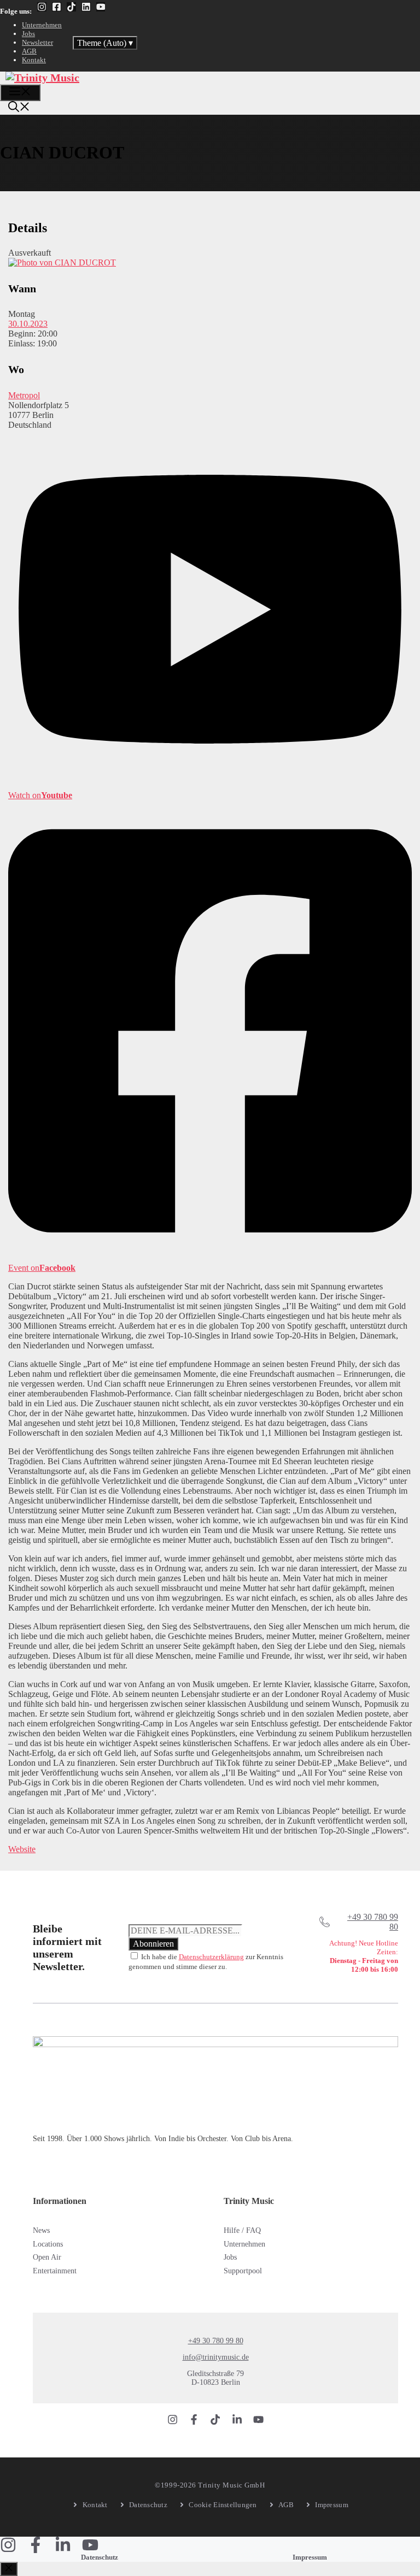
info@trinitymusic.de (216, 2357)
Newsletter (37, 42)
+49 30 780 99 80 (216, 2341)
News (41, 2230)
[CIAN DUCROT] (62, 263)
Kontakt (34, 60)
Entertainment (55, 2271)
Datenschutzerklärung (211, 1957)
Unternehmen (42, 25)
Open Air (47, 2257)
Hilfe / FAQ (242, 2230)
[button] (19, 108)
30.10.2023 (28, 324)
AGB (29, 51)
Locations (48, 2244)
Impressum (310, 2557)
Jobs (28, 34)
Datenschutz (100, 2557)
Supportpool (243, 2271)
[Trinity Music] (42, 78)
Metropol (24, 395)
